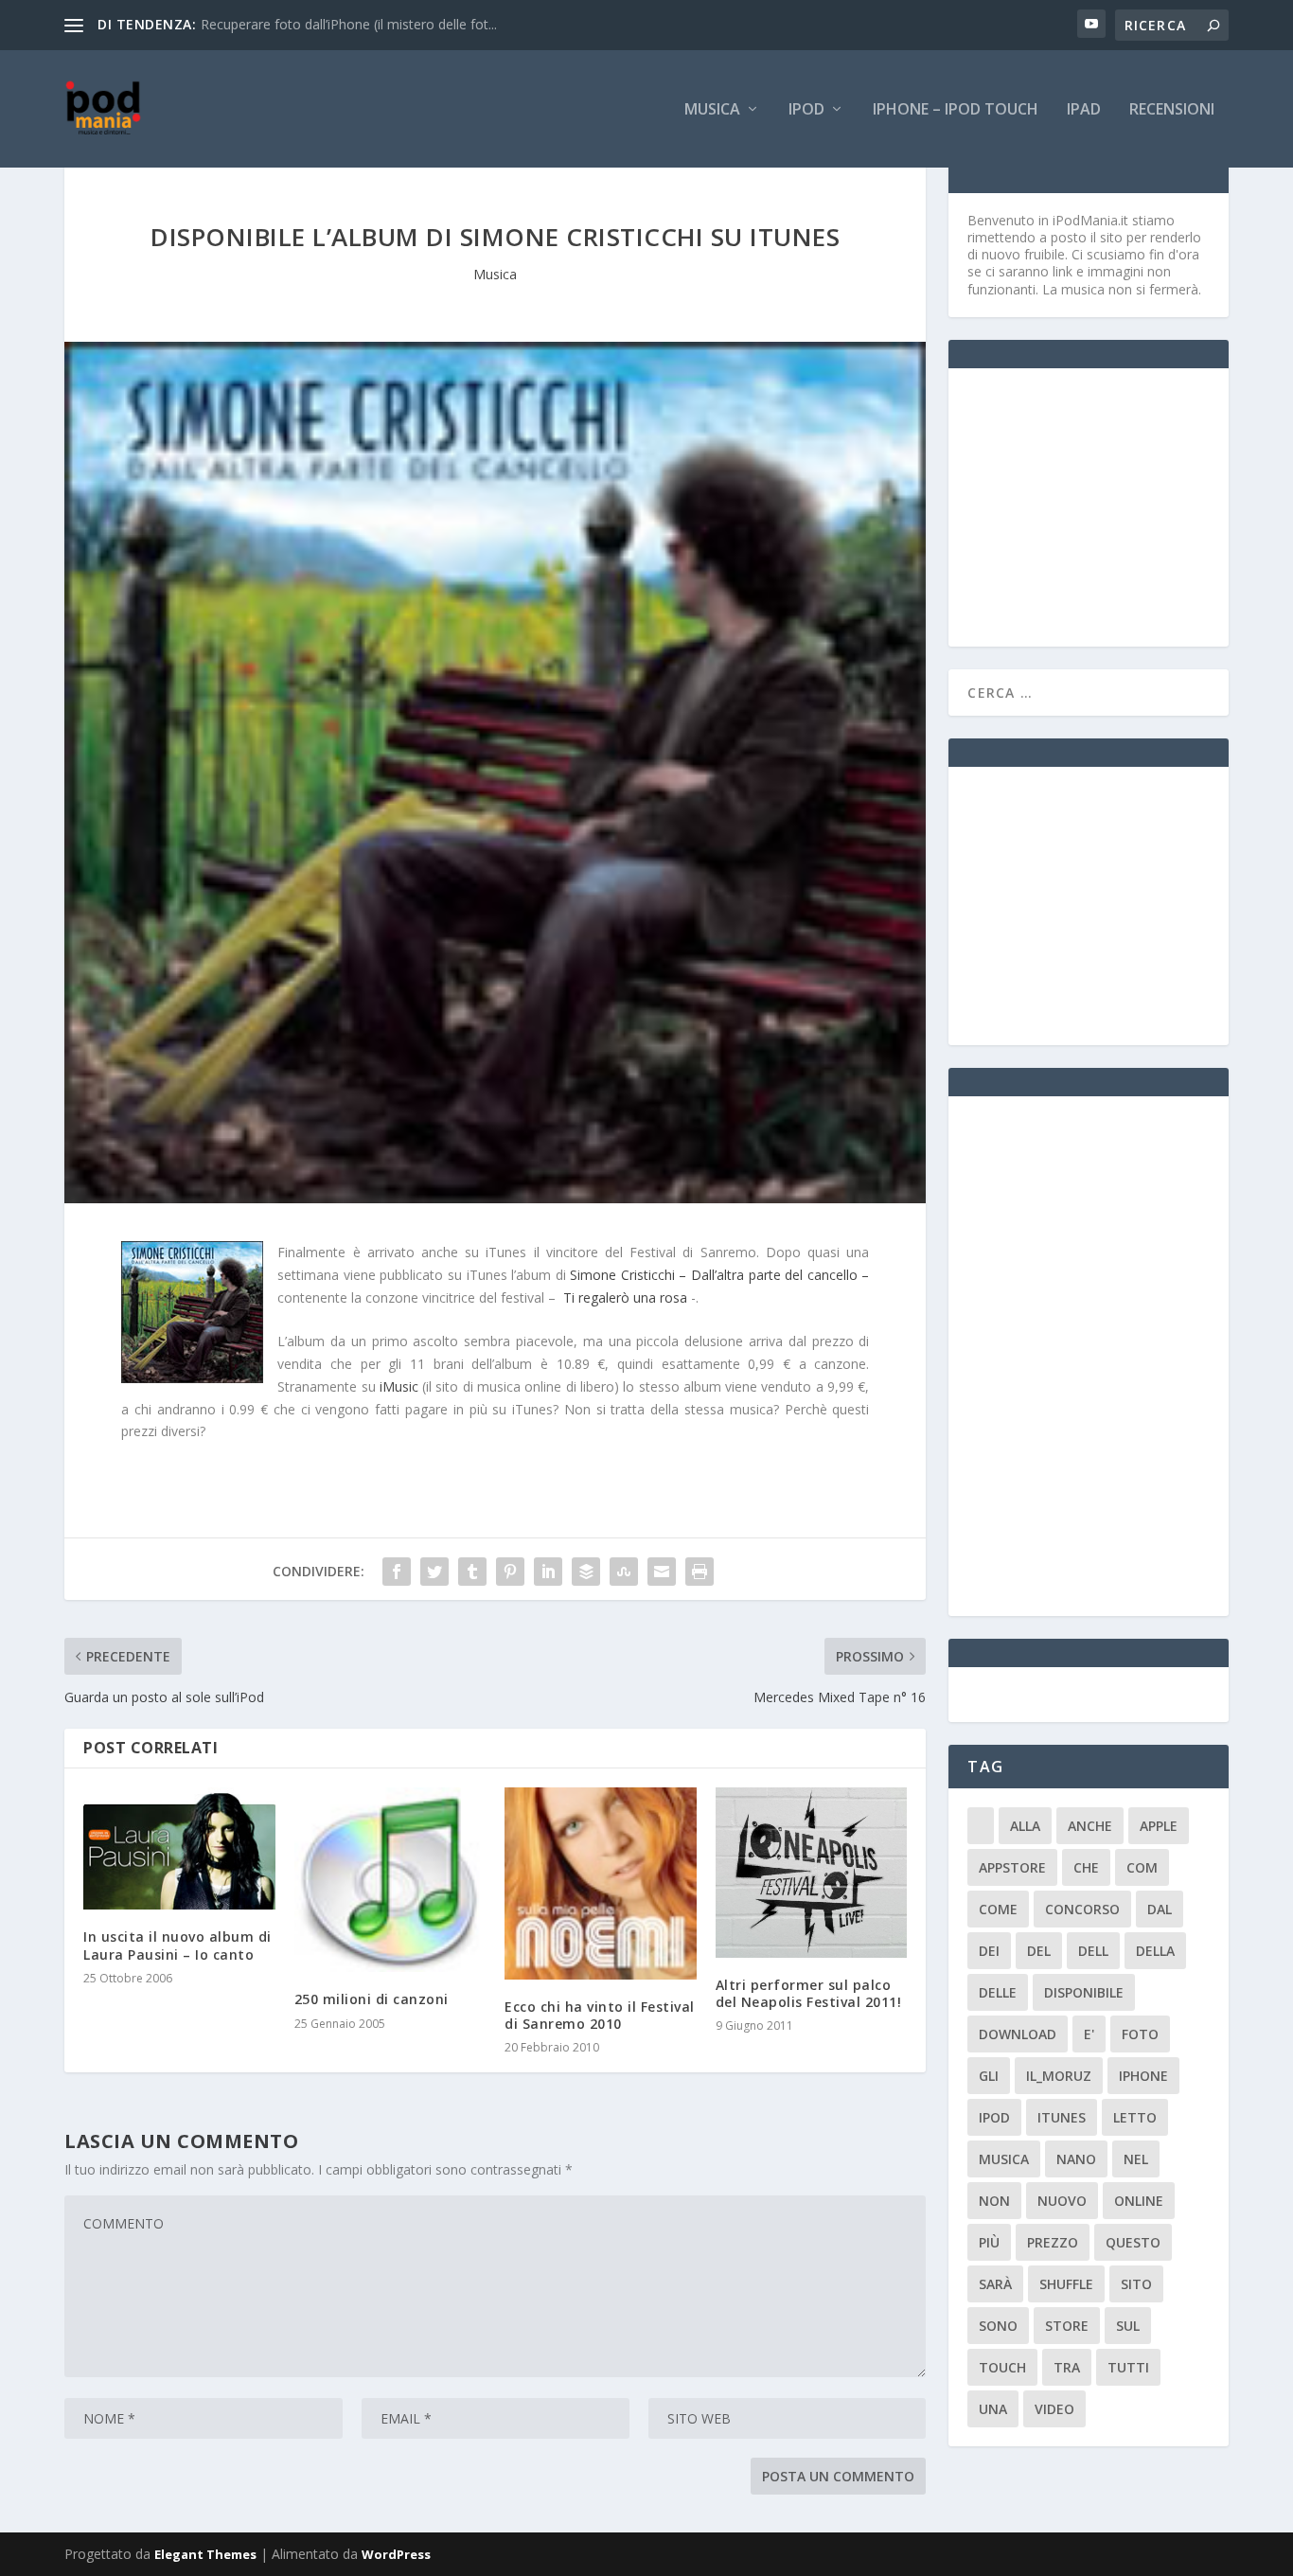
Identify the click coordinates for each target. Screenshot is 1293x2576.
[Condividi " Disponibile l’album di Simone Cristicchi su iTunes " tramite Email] (662, 1572)
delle (998, 1992)
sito (1136, 2284)
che (1086, 1867)
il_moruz (1059, 2076)
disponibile (1084, 1992)
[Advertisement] (1109, 506)
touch (1002, 2367)
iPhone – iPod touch (956, 110)
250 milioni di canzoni (372, 1999)
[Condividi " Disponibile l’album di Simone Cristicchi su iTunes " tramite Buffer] (586, 1572)
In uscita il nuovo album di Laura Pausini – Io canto (177, 1945)
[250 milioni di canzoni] (390, 1880)
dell (1093, 1951)
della (1155, 1951)
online (1139, 2201)
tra (1067, 2367)
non (994, 2201)
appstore (1012, 1867)
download (1018, 2034)
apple (1159, 1826)
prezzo (1053, 2242)
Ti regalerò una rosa (625, 1297)
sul (1128, 2326)
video (1054, 2409)
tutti (1128, 2367)
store (1067, 2326)
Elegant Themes (205, 2554)
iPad (1084, 110)
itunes (1062, 2117)
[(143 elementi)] (981, 1826)
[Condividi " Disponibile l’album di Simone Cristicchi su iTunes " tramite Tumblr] (472, 1572)
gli (989, 2076)
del (1039, 1951)
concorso (1082, 1909)
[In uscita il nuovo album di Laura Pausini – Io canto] (179, 1848)
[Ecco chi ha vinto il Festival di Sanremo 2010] (601, 1883)
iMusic (399, 1386)
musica (1004, 2159)
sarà (995, 2284)
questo (1133, 2242)
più (989, 2242)
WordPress (396, 2554)
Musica (712, 110)
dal (1160, 1909)
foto (1140, 2034)
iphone (1143, 2076)
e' (1089, 2034)
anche (1090, 1826)
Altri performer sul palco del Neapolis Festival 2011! (809, 1993)
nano (1076, 2159)
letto (1135, 2117)
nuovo (1062, 2201)
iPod (806, 110)
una (993, 2409)
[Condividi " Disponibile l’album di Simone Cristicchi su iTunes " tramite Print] (700, 1572)
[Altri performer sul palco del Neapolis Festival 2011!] (812, 1872)
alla (1025, 1826)
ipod (994, 2117)
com (1142, 1867)
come (998, 1909)
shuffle (1066, 2284)
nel (1136, 2159)
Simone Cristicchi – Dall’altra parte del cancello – (719, 1275)
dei (989, 1951)
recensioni (1172, 110)
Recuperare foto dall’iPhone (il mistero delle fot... (349, 24)
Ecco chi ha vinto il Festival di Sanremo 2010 (600, 2015)
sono (998, 2326)
